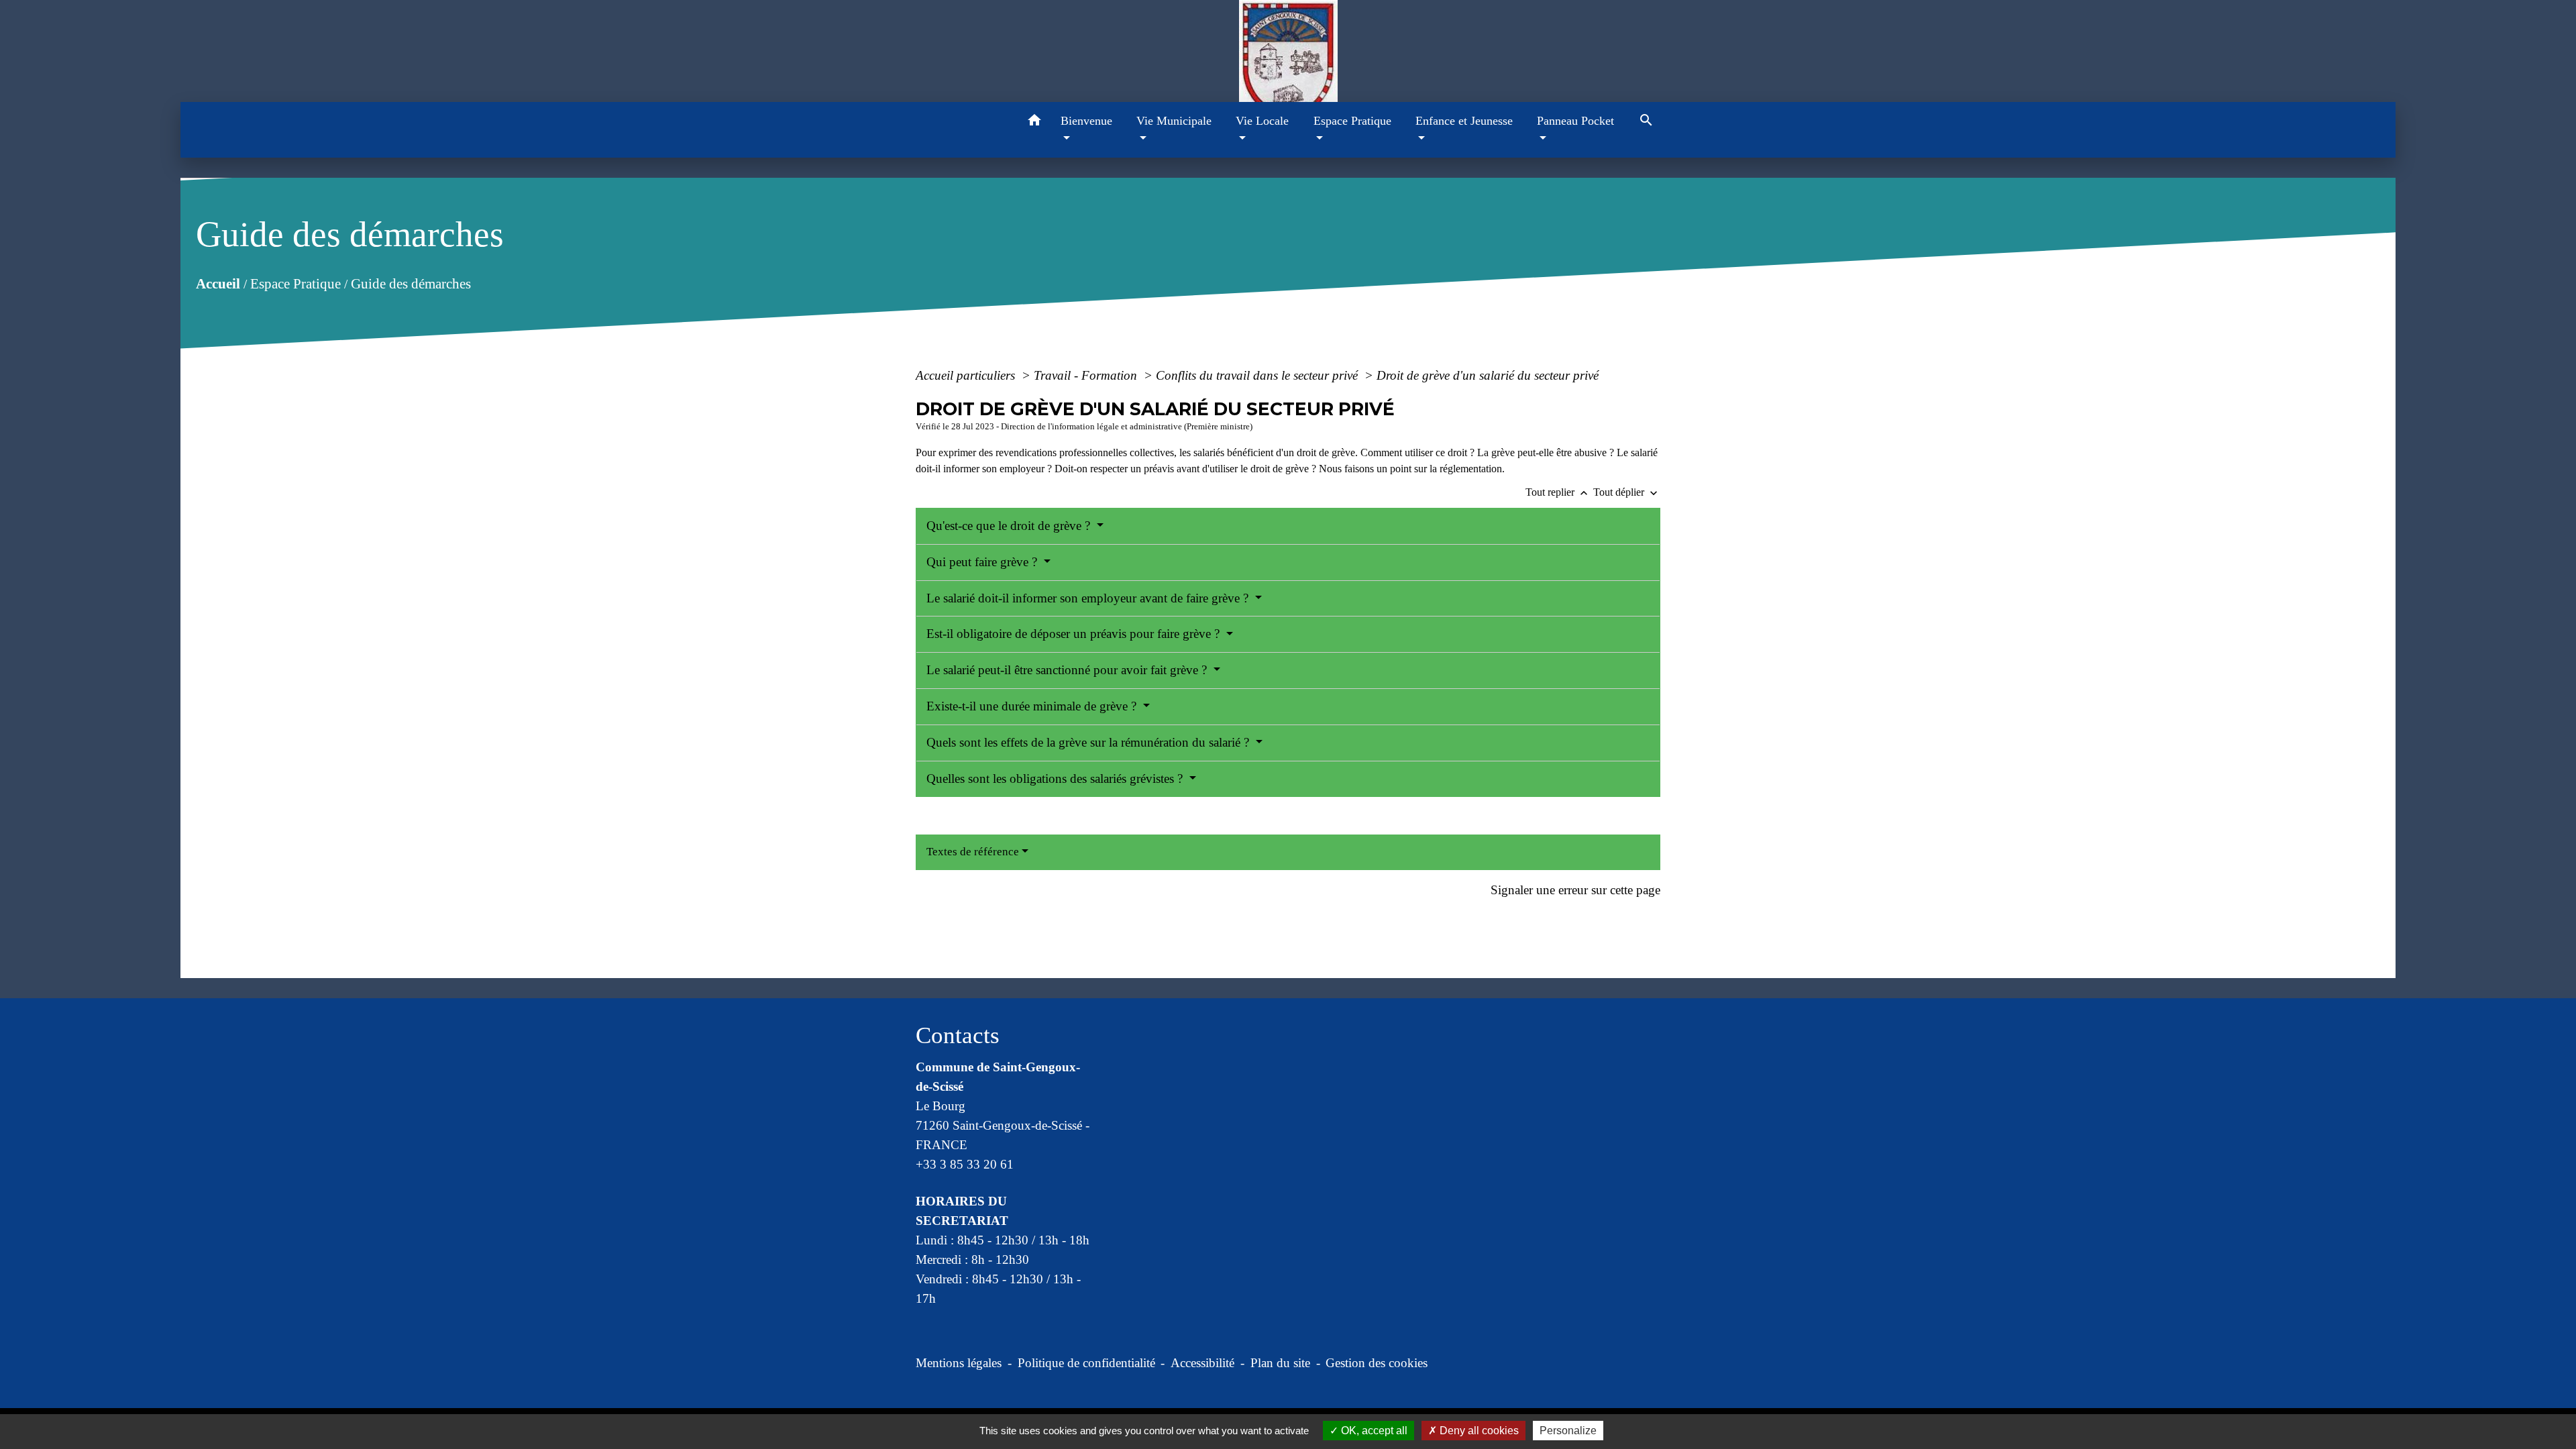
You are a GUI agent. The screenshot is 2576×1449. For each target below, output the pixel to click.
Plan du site (1280, 1363)
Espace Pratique (295, 283)
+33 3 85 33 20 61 (965, 1164)
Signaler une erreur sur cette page (1575, 890)
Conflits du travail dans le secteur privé (1258, 375)
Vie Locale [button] (1262, 121)
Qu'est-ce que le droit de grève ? (1010, 526)
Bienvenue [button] (1086, 121)
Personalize (1568, 1431)
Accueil (217, 283)
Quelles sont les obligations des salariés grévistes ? (1056, 779)
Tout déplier (1627, 492)
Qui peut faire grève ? (983, 562)
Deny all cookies (1478, 1431)
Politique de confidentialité (1086, 1363)
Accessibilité (1202, 1363)
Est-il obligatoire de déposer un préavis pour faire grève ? (1075, 634)
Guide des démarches (410, 283)
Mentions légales (959, 1363)
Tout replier (1558, 492)
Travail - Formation (1087, 375)
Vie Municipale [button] (1174, 121)
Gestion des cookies (1377, 1363)
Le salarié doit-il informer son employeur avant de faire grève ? (1089, 598)
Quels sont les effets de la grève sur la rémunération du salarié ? (1089, 742)
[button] (1035, 122)
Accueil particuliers (967, 375)
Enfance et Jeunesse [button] (1464, 121)
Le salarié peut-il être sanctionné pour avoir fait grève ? (1068, 670)
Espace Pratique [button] (1352, 121)
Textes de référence (973, 852)
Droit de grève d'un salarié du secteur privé (1488, 375)
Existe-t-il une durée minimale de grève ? (1033, 706)
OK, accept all (1373, 1431)
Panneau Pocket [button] (1575, 121)
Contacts (958, 1035)
